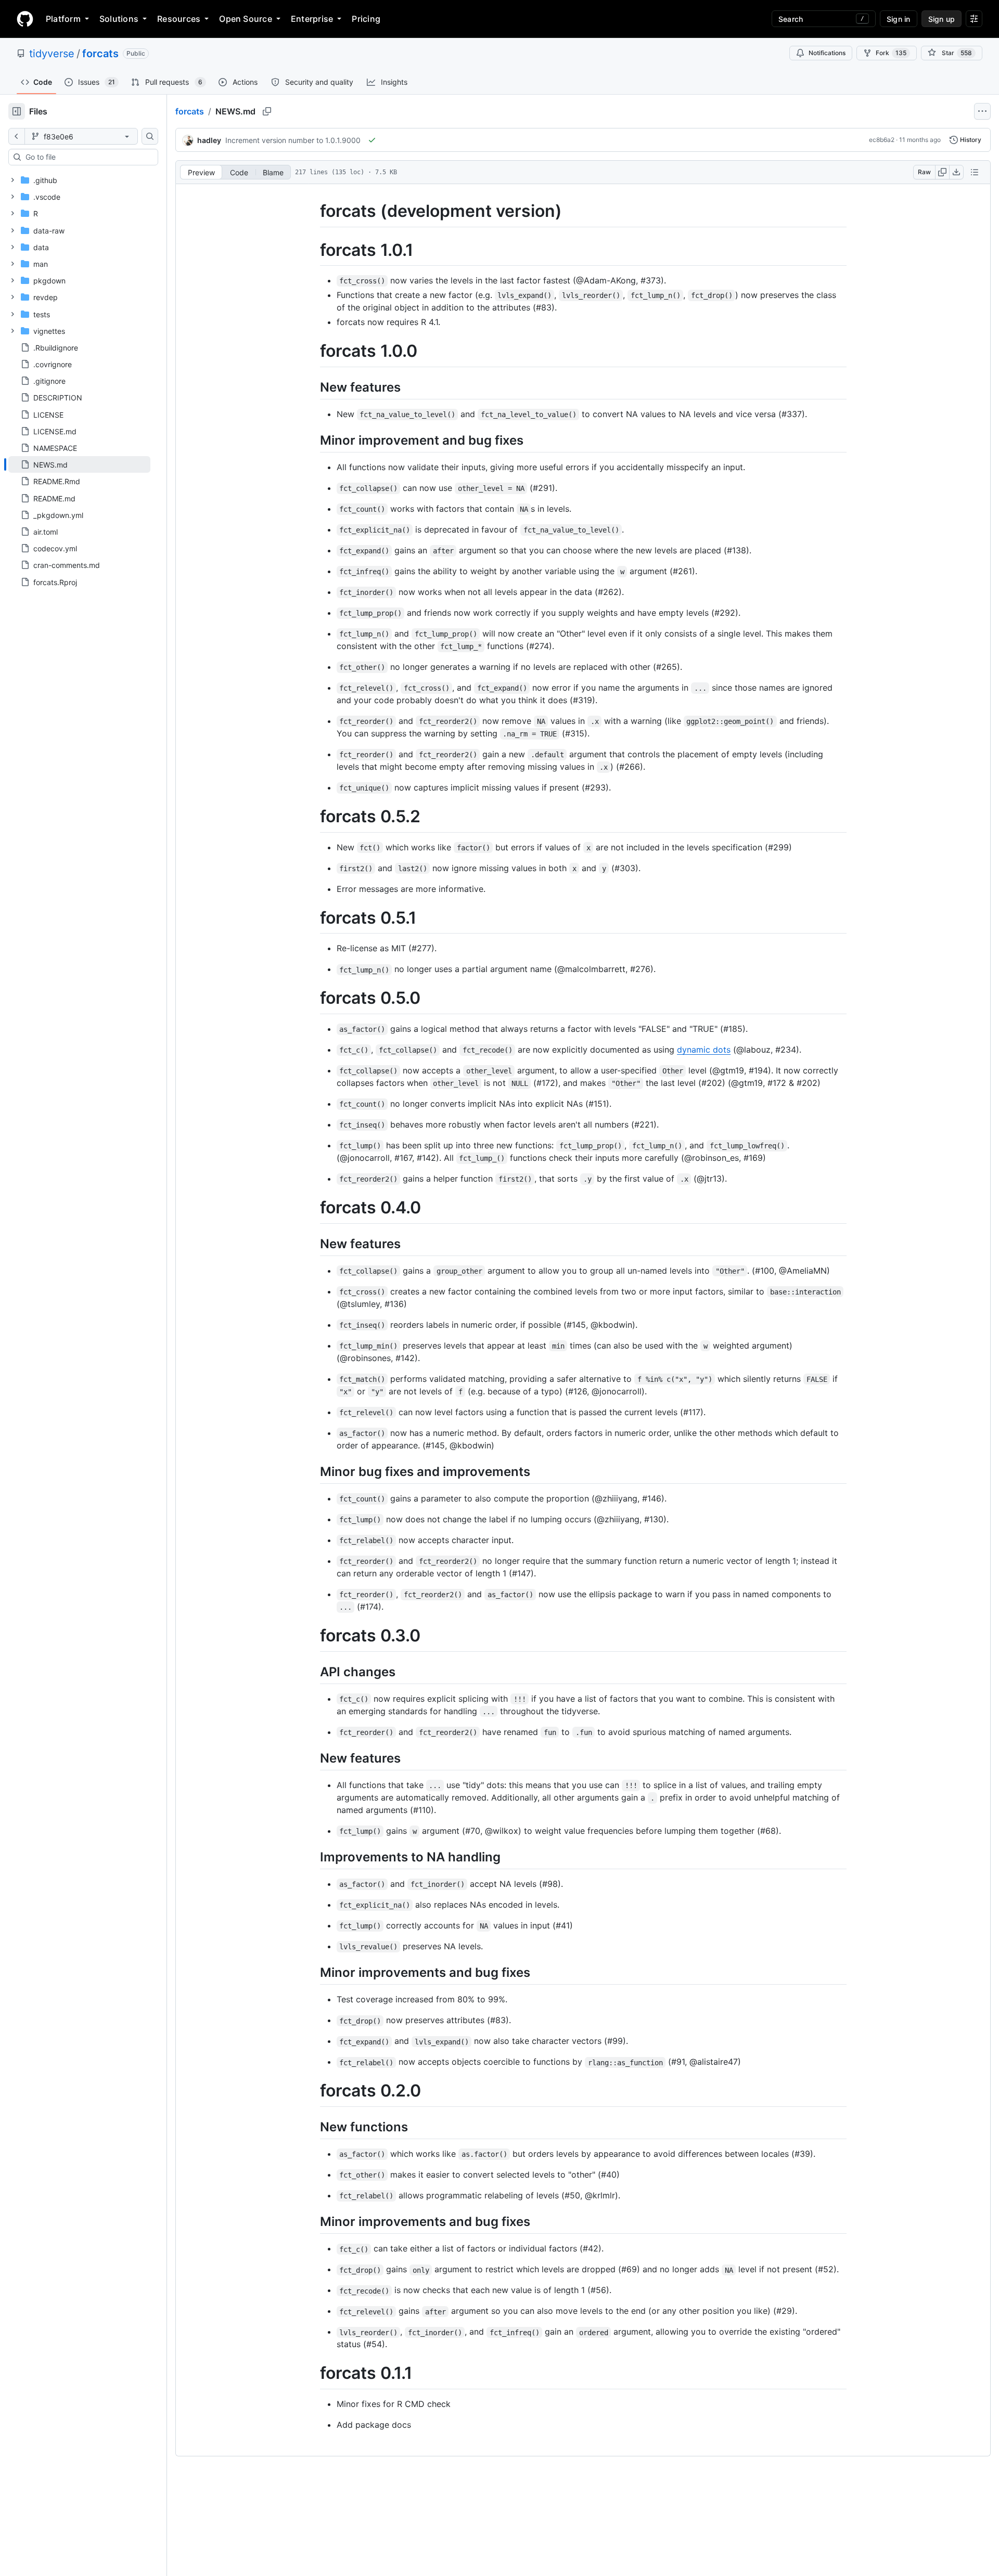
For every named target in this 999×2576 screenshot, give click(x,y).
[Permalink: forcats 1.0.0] (313, 352)
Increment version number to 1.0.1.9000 (293, 140)
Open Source (246, 19)
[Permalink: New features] (313, 387)
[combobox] (87, 157)
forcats (100, 54)
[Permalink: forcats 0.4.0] (313, 1208)
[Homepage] (25, 19)
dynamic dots (704, 1050)
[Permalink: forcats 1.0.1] (313, 250)
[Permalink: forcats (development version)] (313, 211)
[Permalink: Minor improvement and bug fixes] (313, 440)
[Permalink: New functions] (313, 2127)
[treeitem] (79, 464)
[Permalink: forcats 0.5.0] (313, 999)
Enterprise (312, 19)
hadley (209, 140)
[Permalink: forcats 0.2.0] (313, 2091)
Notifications (827, 53)
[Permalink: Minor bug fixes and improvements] (313, 1471)
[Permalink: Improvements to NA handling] (313, 1857)
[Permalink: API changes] (313, 1672)
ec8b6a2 (882, 140)
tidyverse (52, 54)
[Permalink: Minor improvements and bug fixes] (313, 1972)
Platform (63, 19)
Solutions (119, 19)
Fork (891, 53)
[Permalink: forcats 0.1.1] (313, 2374)
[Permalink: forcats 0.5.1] (313, 918)
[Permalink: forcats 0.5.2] (313, 817)
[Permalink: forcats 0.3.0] (313, 1636)
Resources (179, 19)
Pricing (366, 19)
